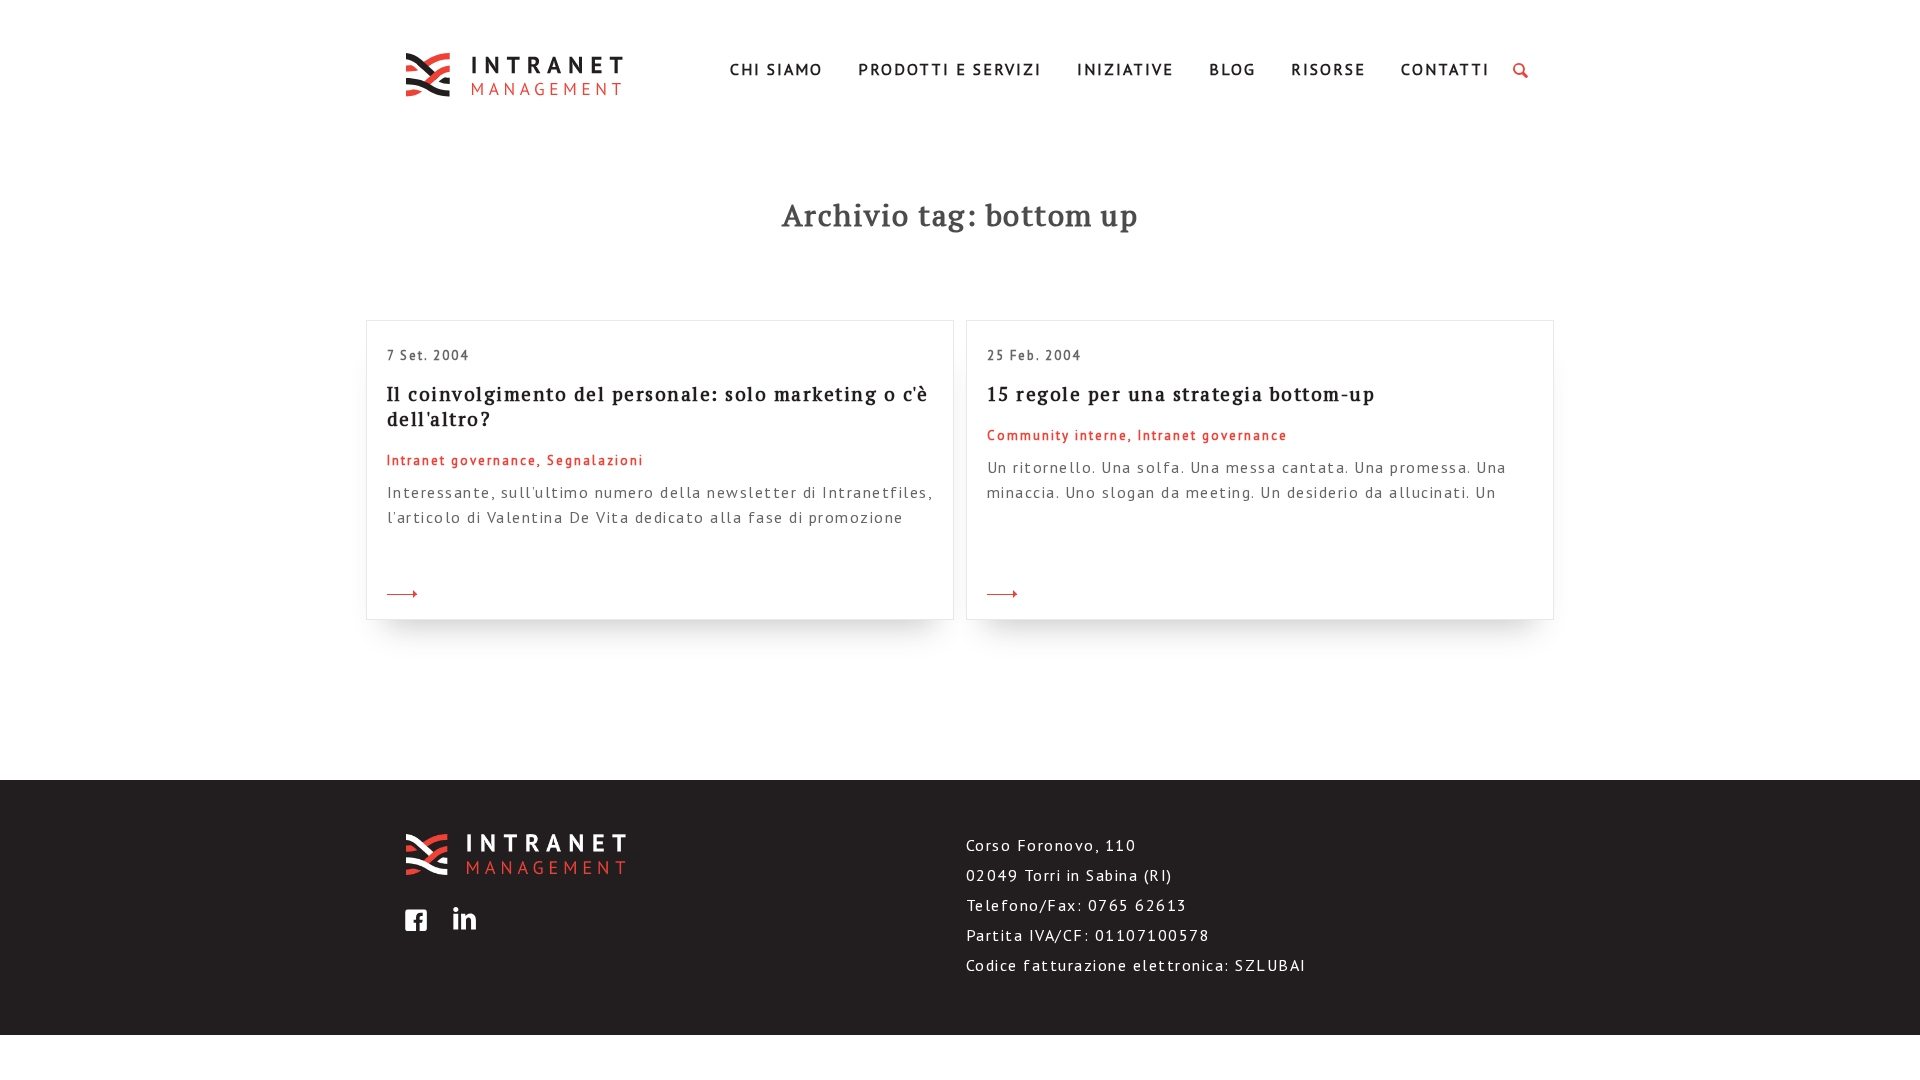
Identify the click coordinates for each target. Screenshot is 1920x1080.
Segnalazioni (595, 460)
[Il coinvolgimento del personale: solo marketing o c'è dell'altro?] (402, 591)
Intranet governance (462, 460)
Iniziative (1125, 69)
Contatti (1445, 69)
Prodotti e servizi (950, 69)
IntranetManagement (516, 74)
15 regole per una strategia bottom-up (1181, 393)
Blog (1232, 69)
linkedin (461, 934)
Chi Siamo (776, 69)
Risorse (1328, 69)
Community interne (1057, 435)
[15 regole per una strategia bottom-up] (1002, 591)
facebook (413, 934)
